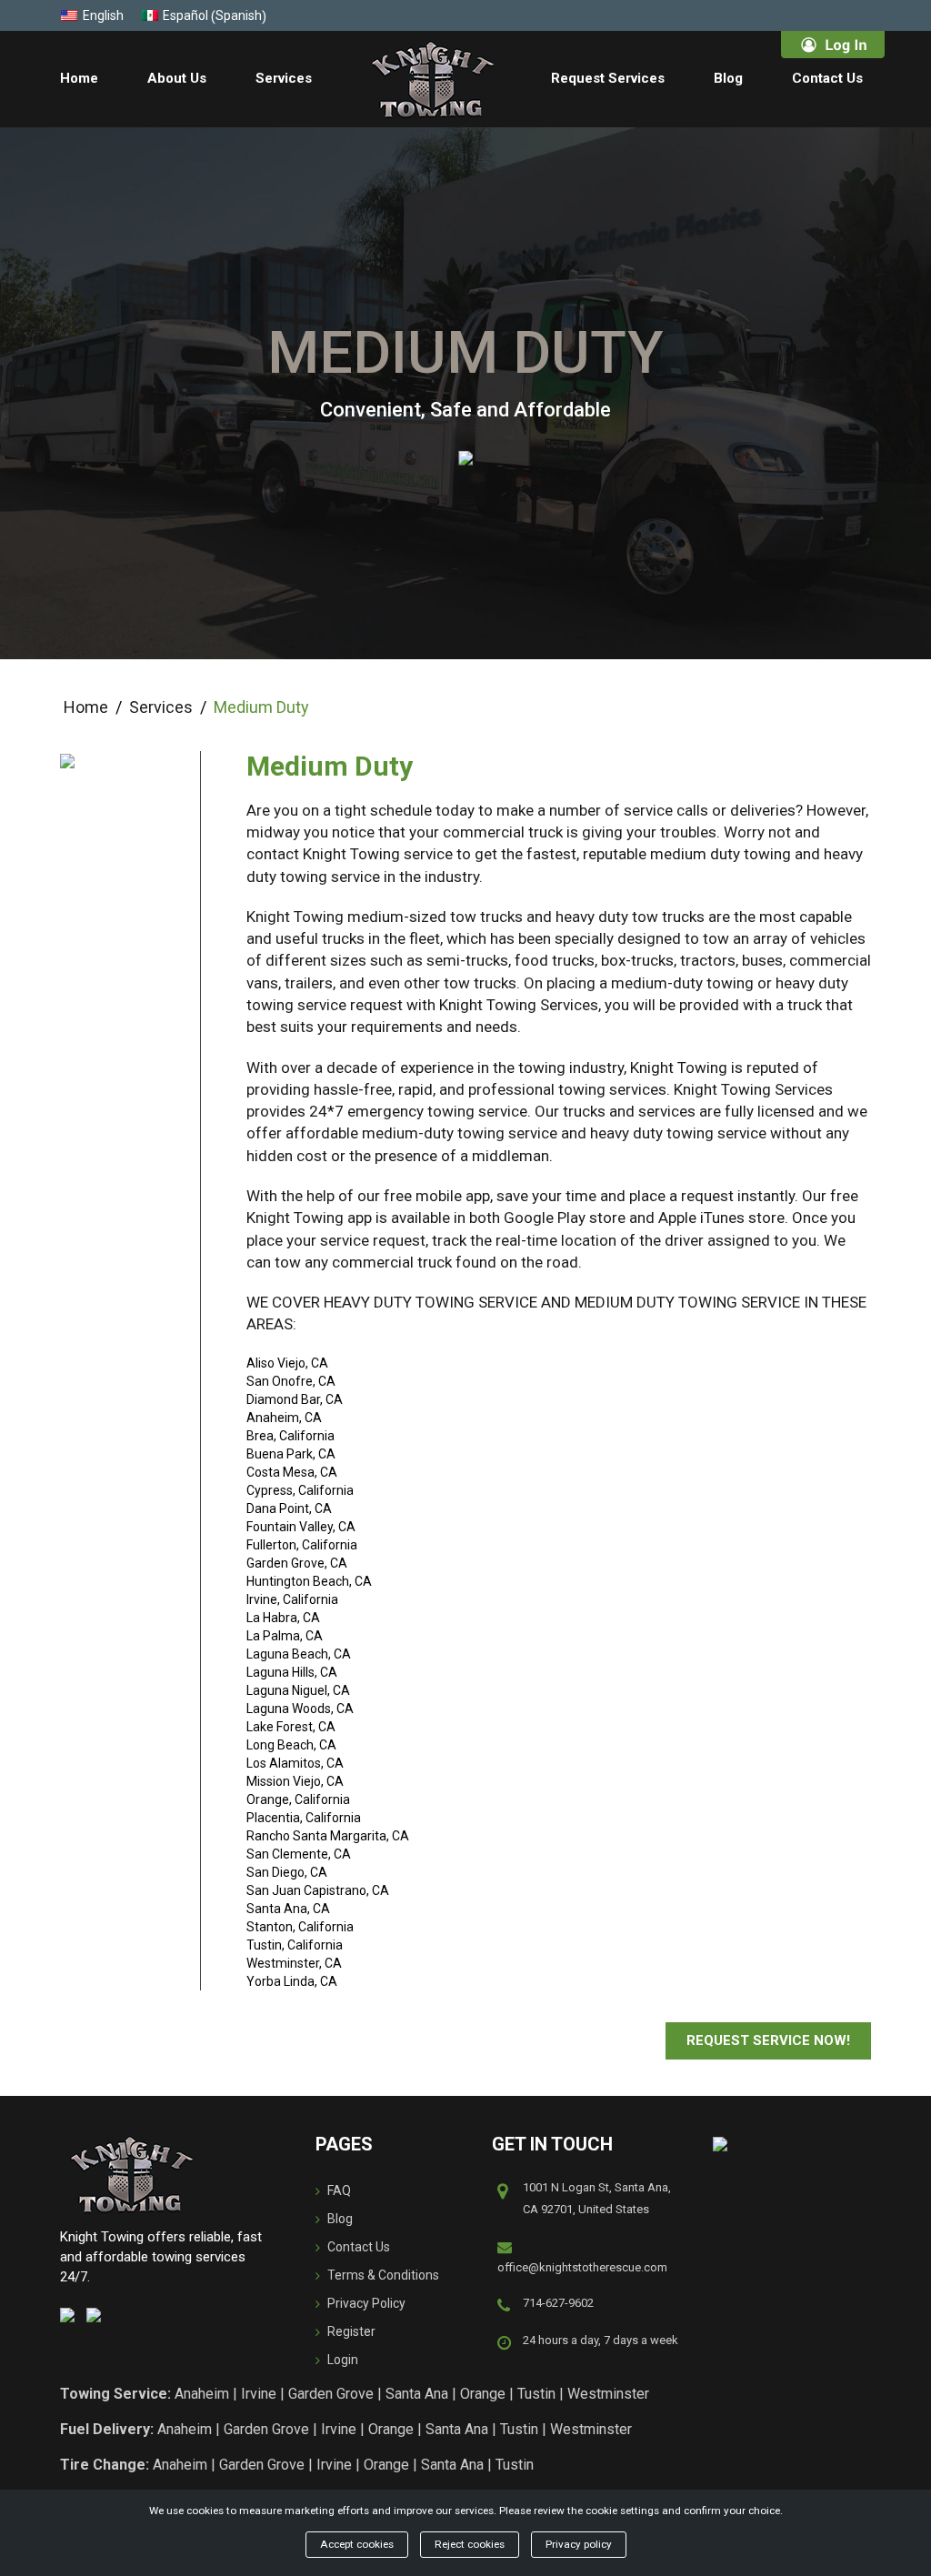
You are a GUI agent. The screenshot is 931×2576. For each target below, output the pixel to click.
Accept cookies (357, 2544)
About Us (177, 78)
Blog (728, 78)
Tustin (536, 2394)
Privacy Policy (366, 2303)
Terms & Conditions (383, 2275)
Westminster (608, 2394)
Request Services (608, 78)
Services (284, 78)
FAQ (339, 2190)
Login (343, 2360)
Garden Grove (331, 2394)
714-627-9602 (558, 2303)
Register (351, 2331)
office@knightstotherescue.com (582, 2267)
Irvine (259, 2394)
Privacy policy (579, 2544)
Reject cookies (470, 2544)
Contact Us (827, 78)
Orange (483, 2394)
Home (79, 78)
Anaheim (202, 2394)
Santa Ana (417, 2394)
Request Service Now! (768, 2040)
